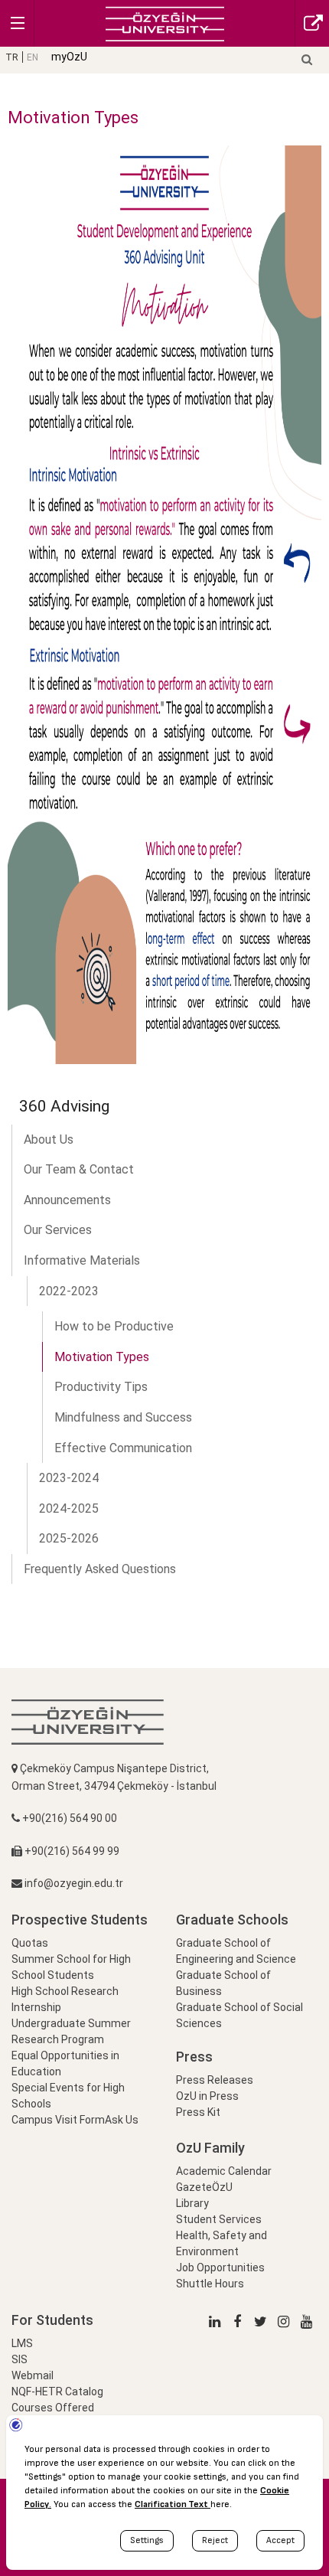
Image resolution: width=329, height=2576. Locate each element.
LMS (22, 2343)
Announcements (67, 1200)
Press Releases (215, 2080)
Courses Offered (53, 2408)
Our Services (58, 1230)
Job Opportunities (220, 2267)
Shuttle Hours (210, 2284)
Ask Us (122, 2120)
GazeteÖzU (204, 2187)
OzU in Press (207, 2096)
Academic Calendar (224, 2171)
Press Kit (198, 2112)
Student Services (219, 2219)
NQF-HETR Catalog (57, 2392)
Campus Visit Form (58, 2120)
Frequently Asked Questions (100, 1569)
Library (192, 2203)
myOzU (69, 57)
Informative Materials (82, 1260)
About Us (49, 1139)
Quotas (30, 1943)
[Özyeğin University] (165, 23)
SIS (20, 2359)
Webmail (33, 2375)
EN (33, 57)
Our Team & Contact (79, 1169)
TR (12, 57)
